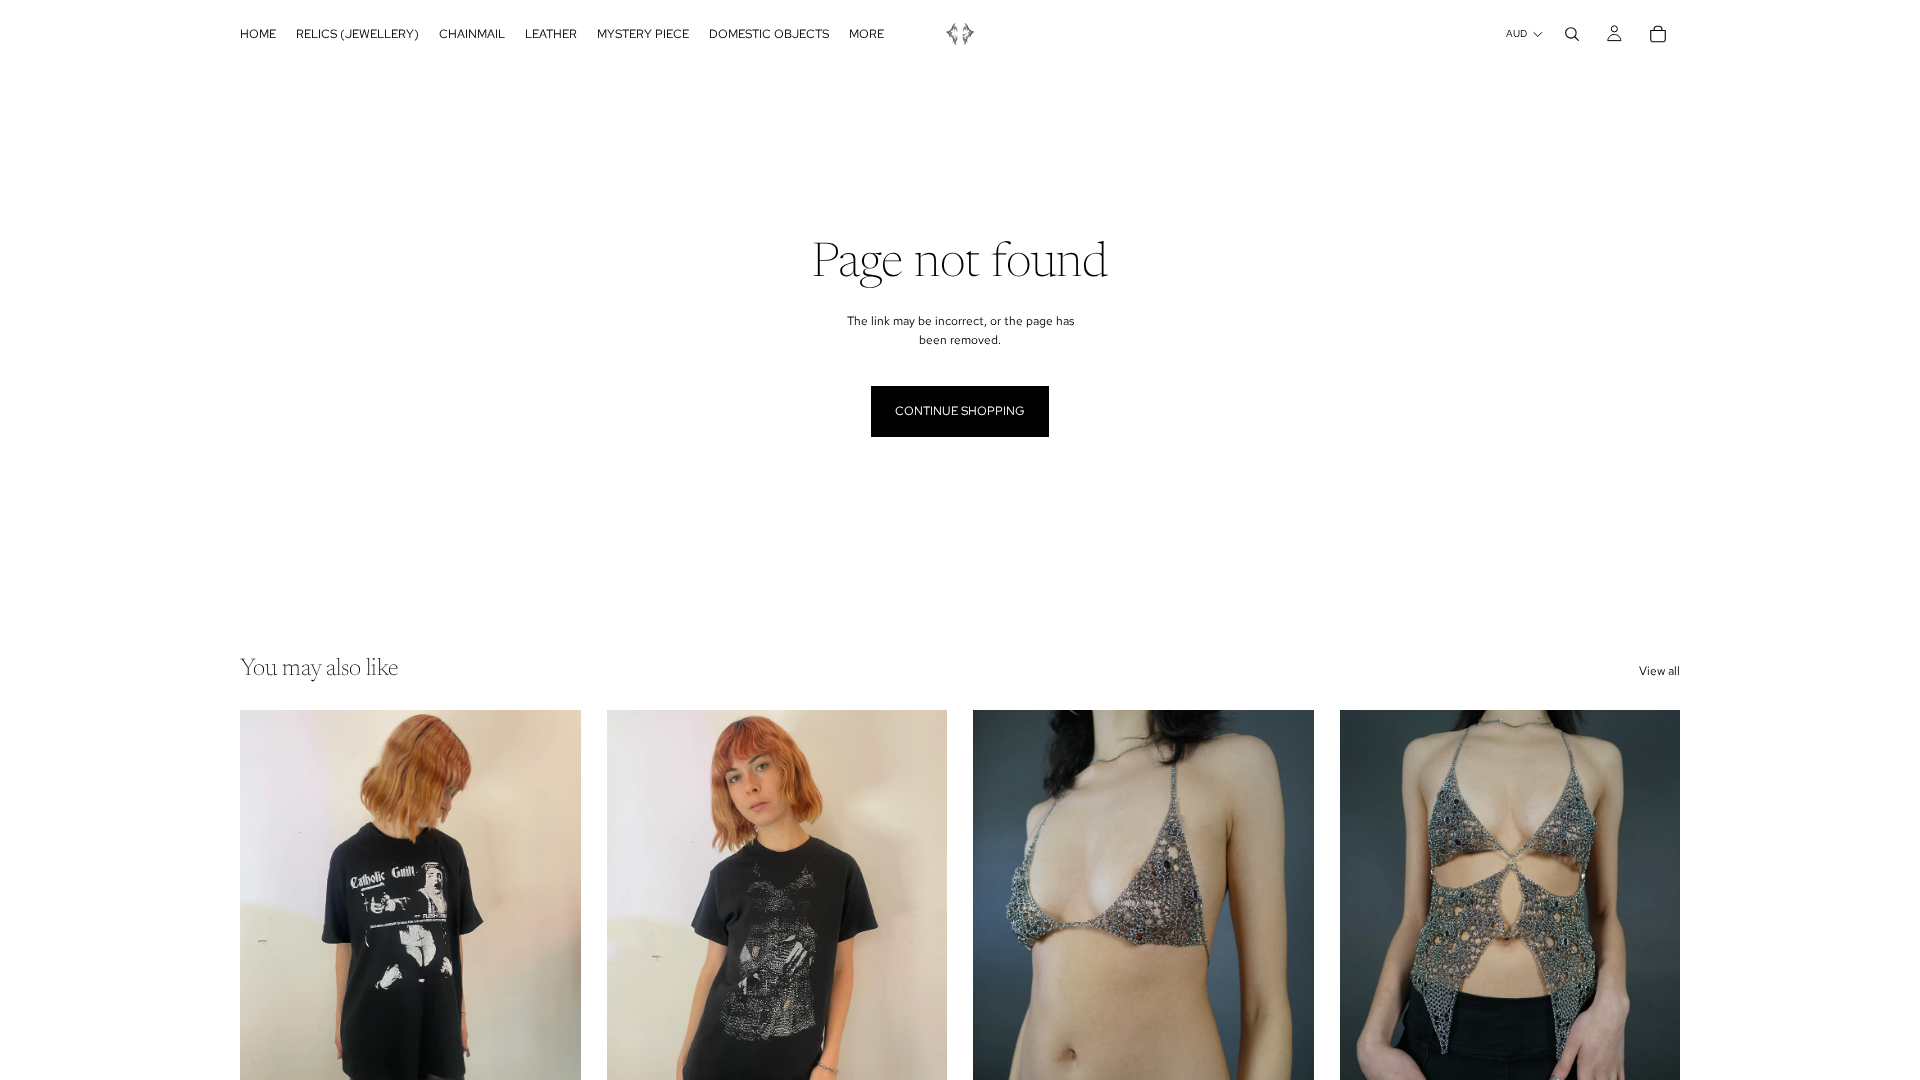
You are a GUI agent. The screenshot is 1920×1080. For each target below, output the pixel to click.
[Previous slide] (270, 923)
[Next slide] (551, 923)
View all (1659, 671)
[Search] (1572, 34)
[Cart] (1658, 34)
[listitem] (866, 34)
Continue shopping (960, 411)
